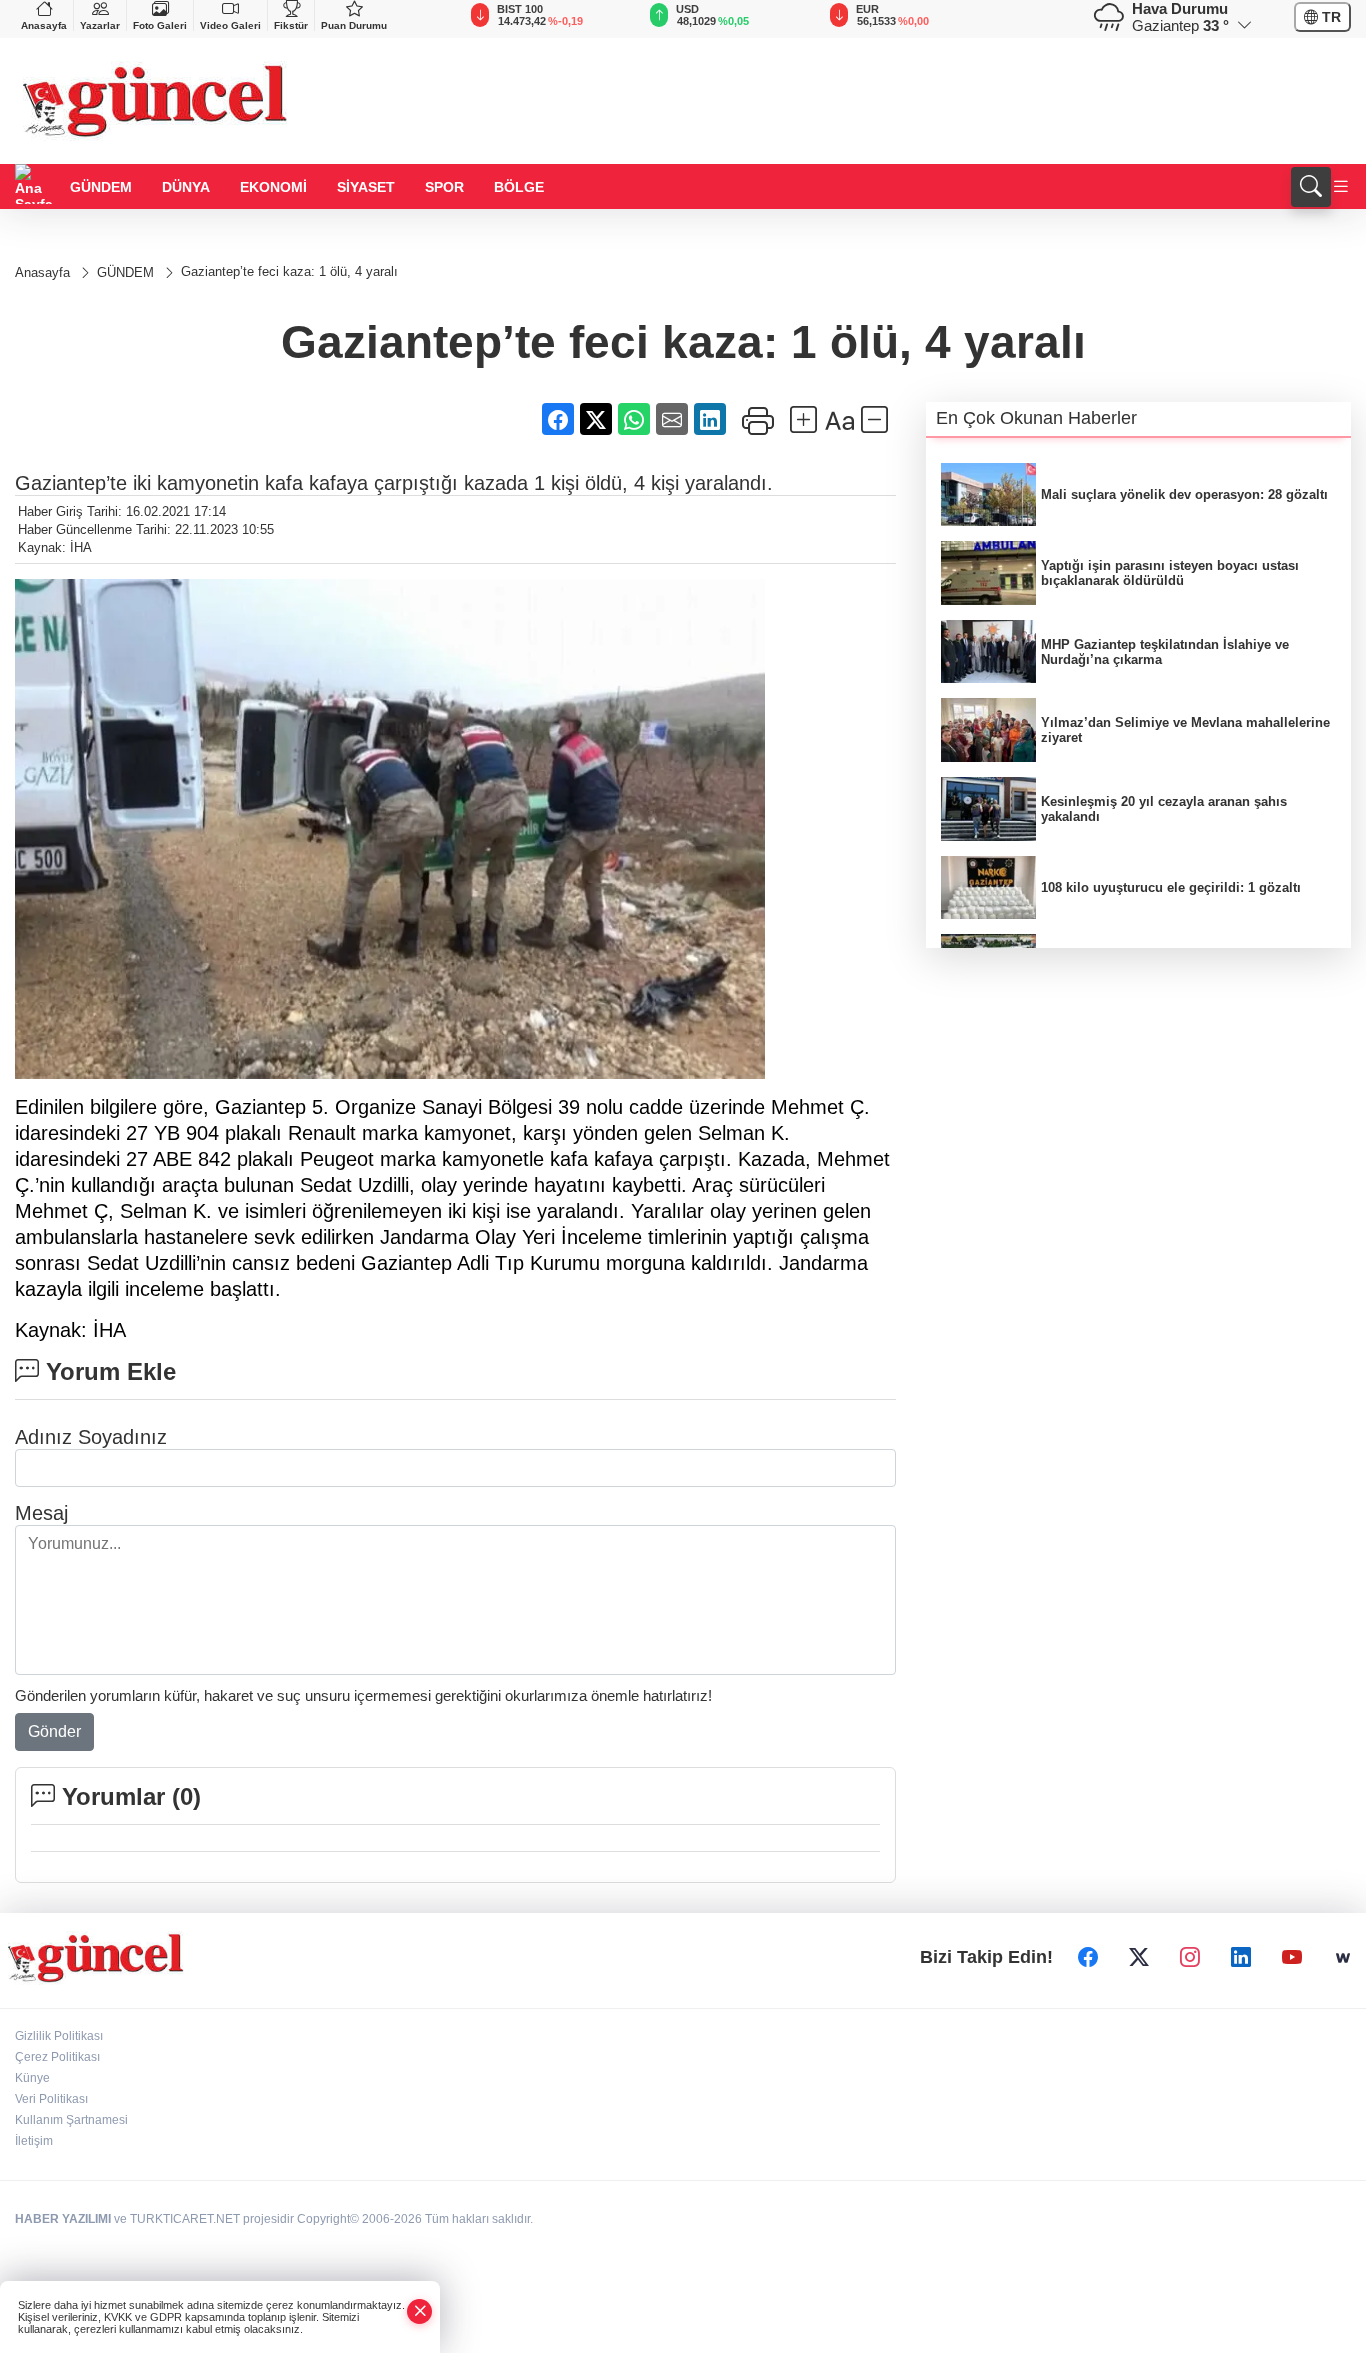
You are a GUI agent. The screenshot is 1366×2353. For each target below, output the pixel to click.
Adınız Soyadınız (91, 1437)
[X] (1139, 1958)
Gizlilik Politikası (59, 2036)
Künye (32, 2078)
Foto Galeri (160, 25)
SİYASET (366, 187)
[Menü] (1341, 187)
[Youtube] (1292, 1958)
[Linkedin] (1241, 1958)
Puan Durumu (354, 25)
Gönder (54, 1731)
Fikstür (291, 25)
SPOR (444, 187)
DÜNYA (186, 187)
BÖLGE (519, 187)
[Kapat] (420, 2311)
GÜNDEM (101, 187)
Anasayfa (44, 25)
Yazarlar (100, 25)
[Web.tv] (1343, 1958)
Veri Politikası (51, 2099)
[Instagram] (1190, 1958)
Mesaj (41, 1513)
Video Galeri (230, 25)
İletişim (34, 2141)
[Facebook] (1088, 1958)
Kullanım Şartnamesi (71, 2120)
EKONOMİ (273, 187)
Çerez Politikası (57, 2057)
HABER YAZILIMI (63, 2219)
